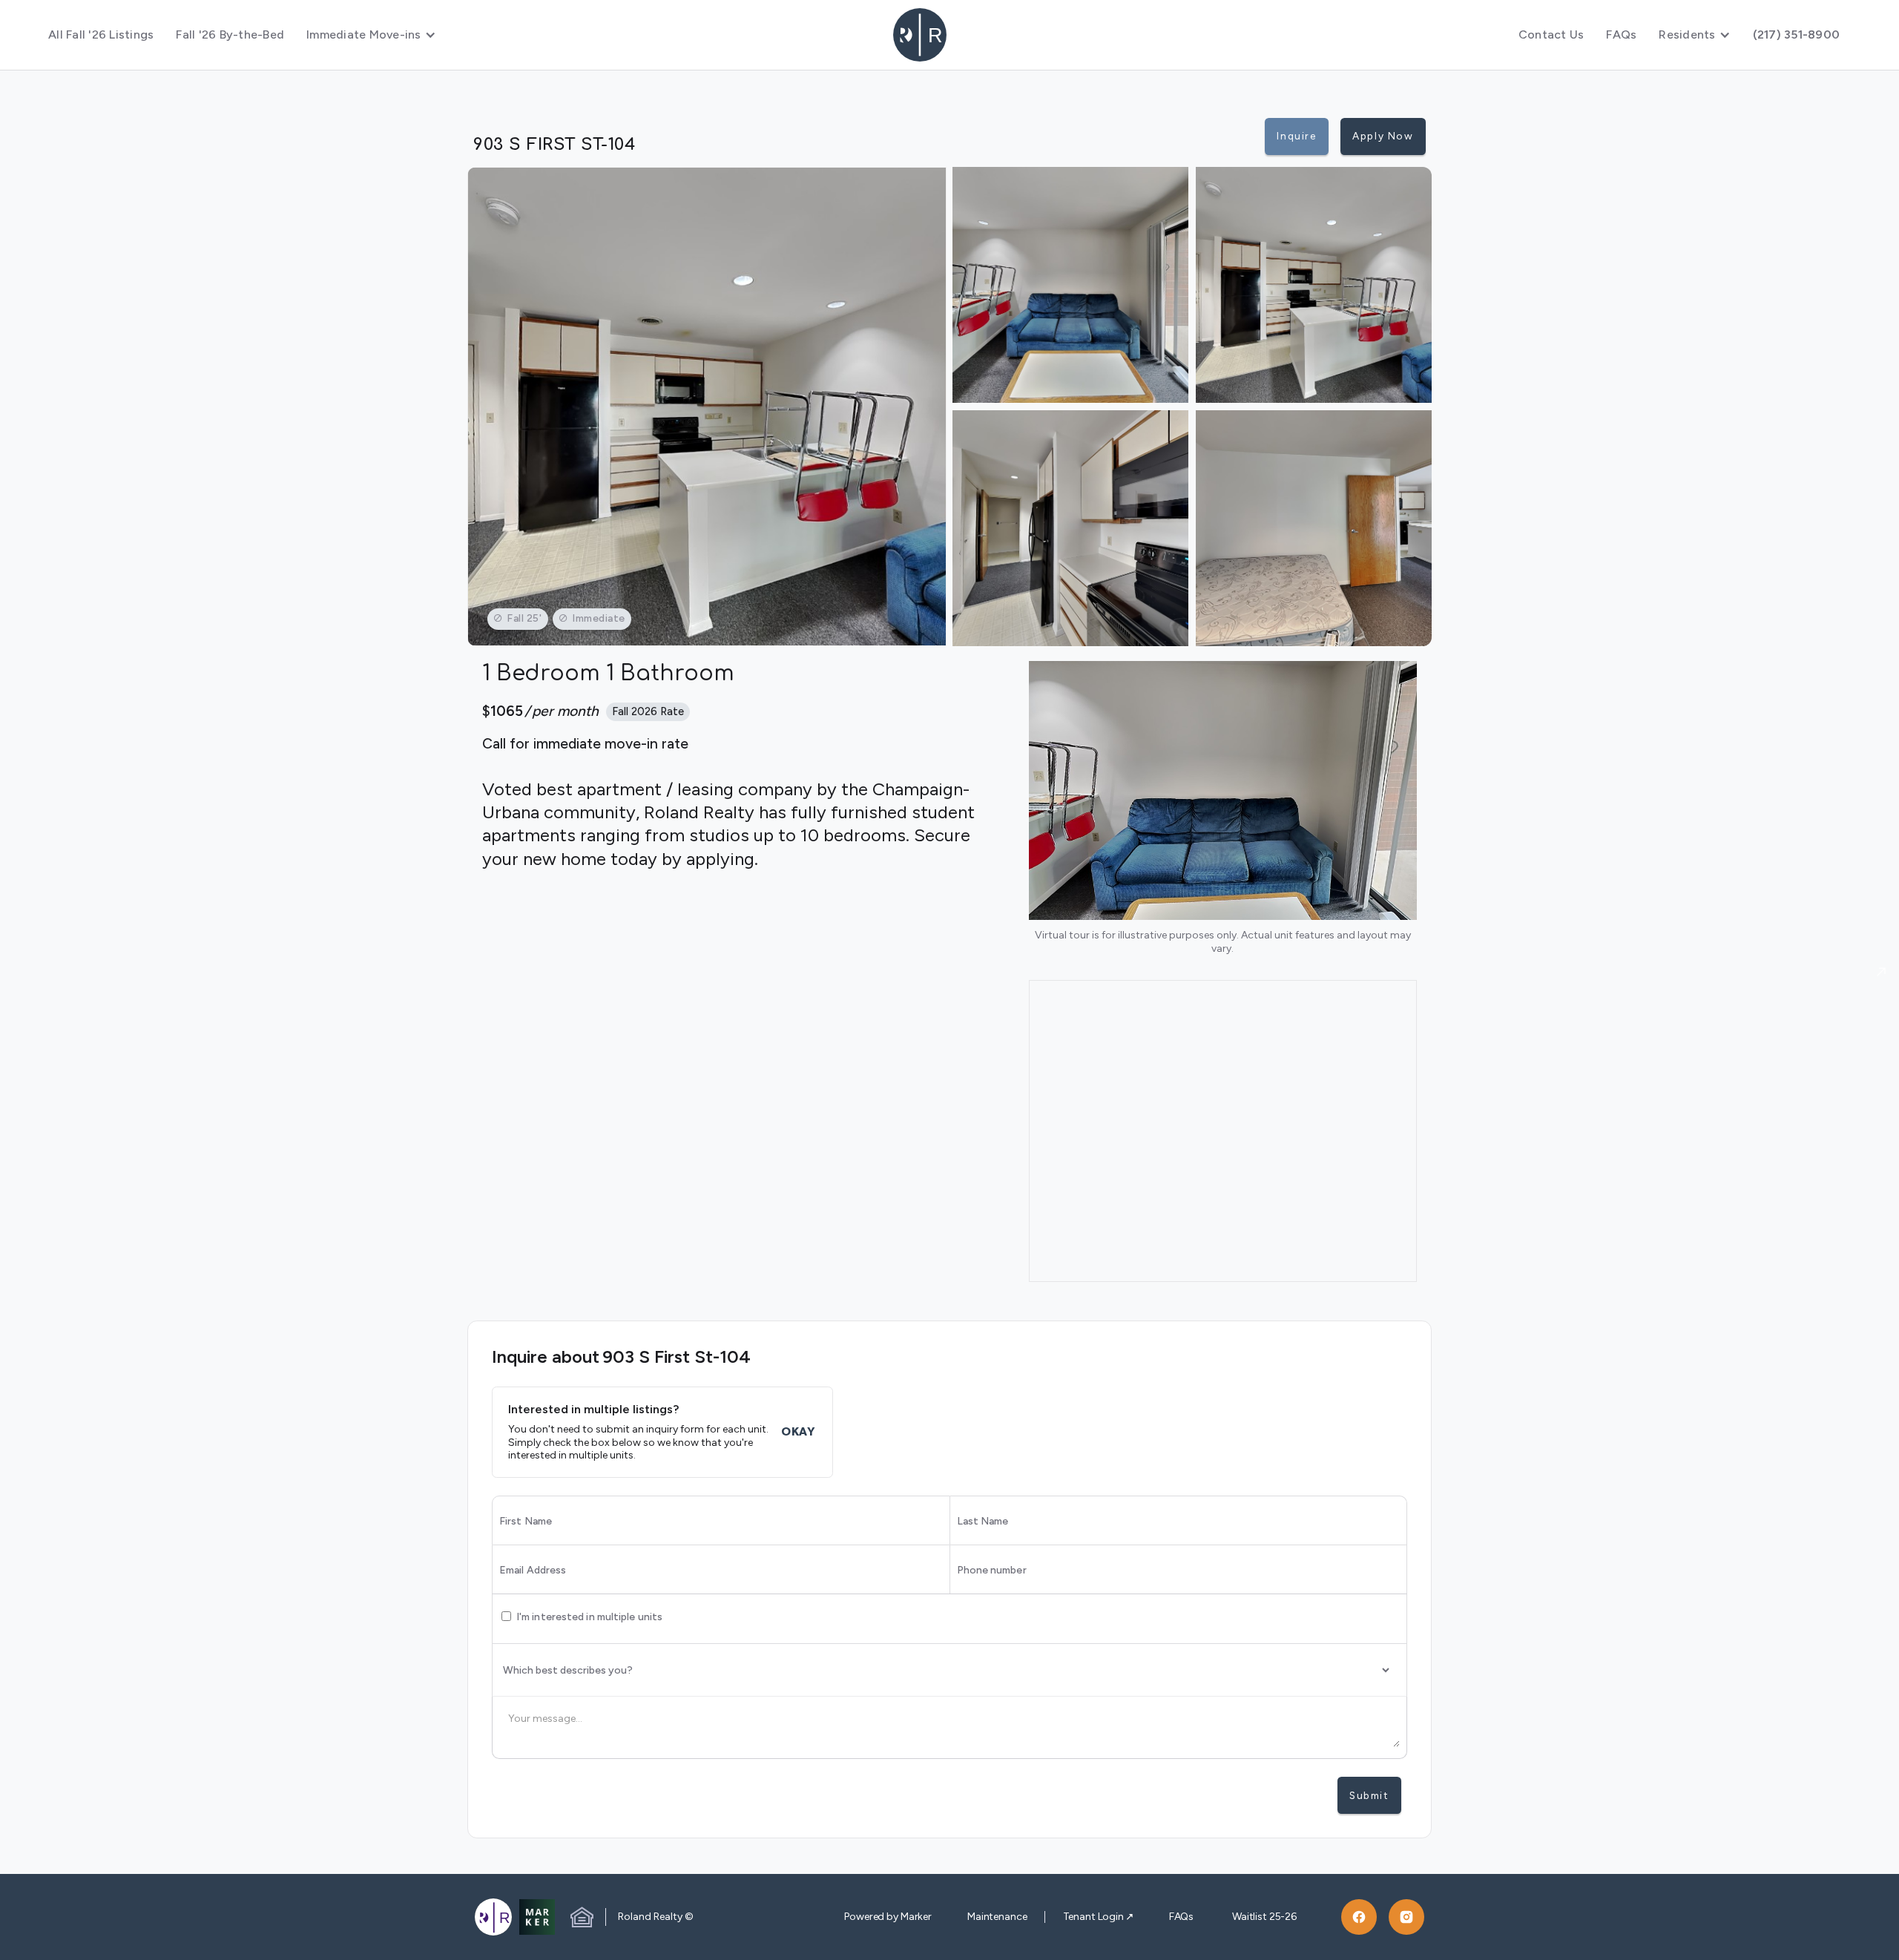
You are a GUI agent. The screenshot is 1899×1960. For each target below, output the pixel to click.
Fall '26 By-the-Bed (230, 34)
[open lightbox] (707, 407)
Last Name (983, 1522)
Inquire (1296, 136)
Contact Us (1551, 34)
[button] (371, 35)
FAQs (1621, 34)
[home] (949, 35)
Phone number (992, 1571)
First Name (526, 1522)
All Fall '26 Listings (101, 34)
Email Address (533, 1571)
